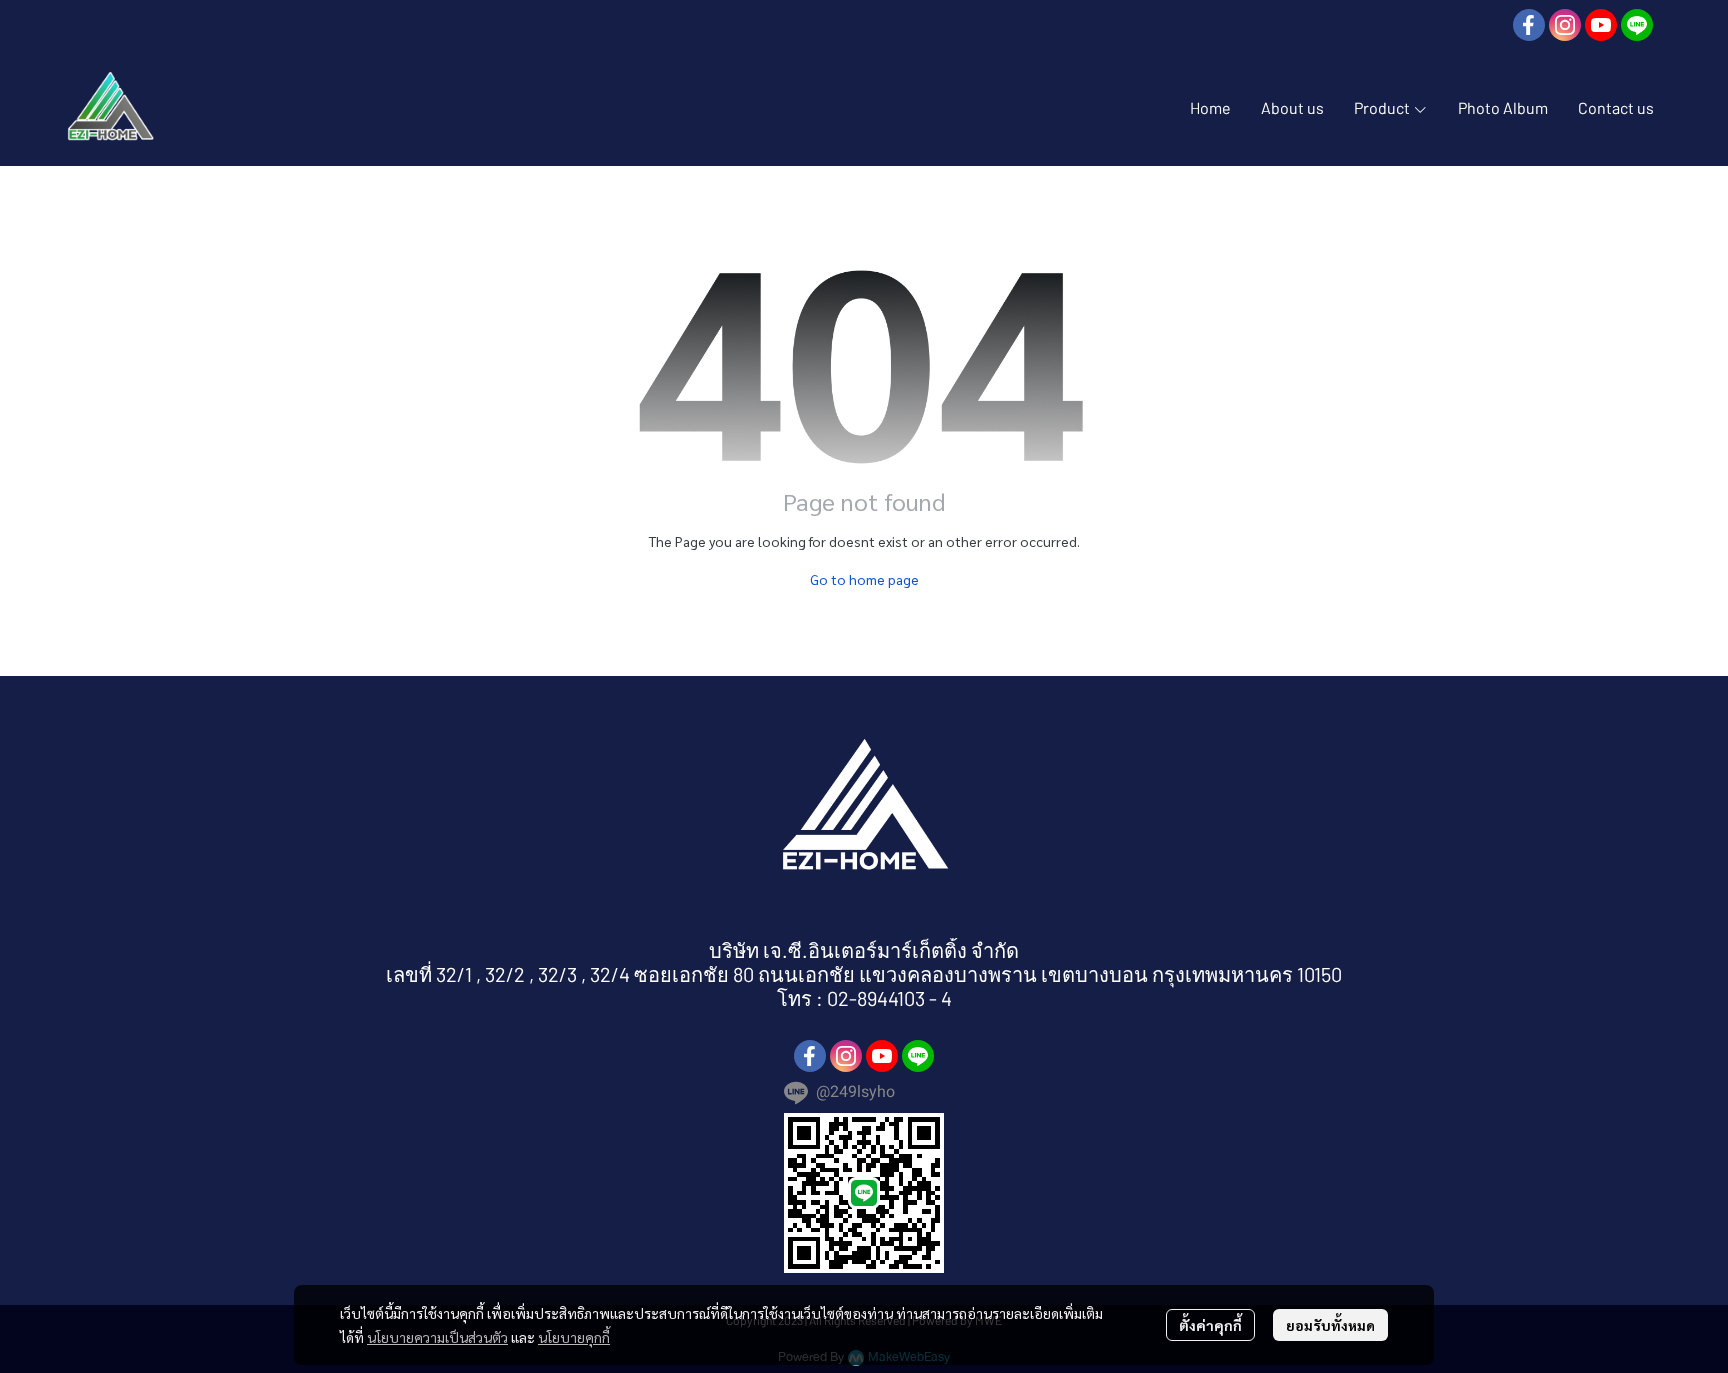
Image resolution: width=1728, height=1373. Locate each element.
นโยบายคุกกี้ (574, 1337)
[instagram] (1565, 25)
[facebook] (1529, 25)
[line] (1637, 25)
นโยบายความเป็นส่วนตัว (437, 1337)
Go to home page (864, 579)
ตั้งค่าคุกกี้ (1210, 1325)
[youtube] (1601, 25)
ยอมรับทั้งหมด (1330, 1325)
